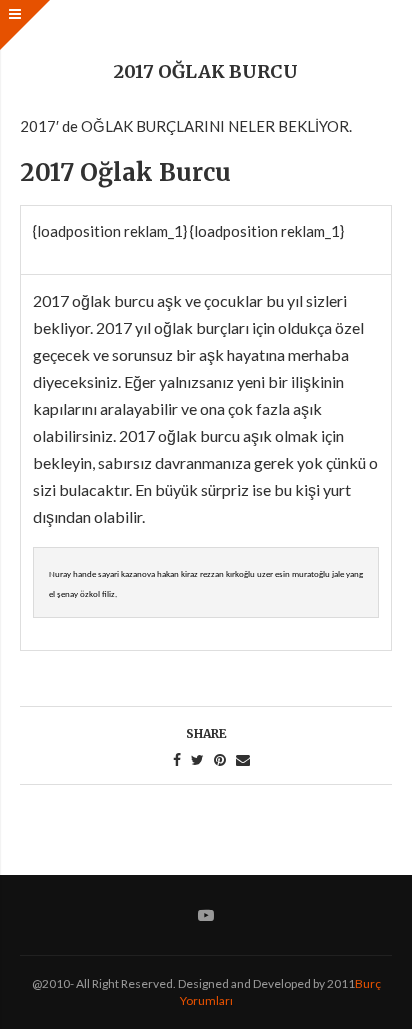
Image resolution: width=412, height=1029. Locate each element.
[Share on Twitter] (197, 760)
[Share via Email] (243, 760)
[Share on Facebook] (177, 760)
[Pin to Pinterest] (220, 760)
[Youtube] (206, 915)
